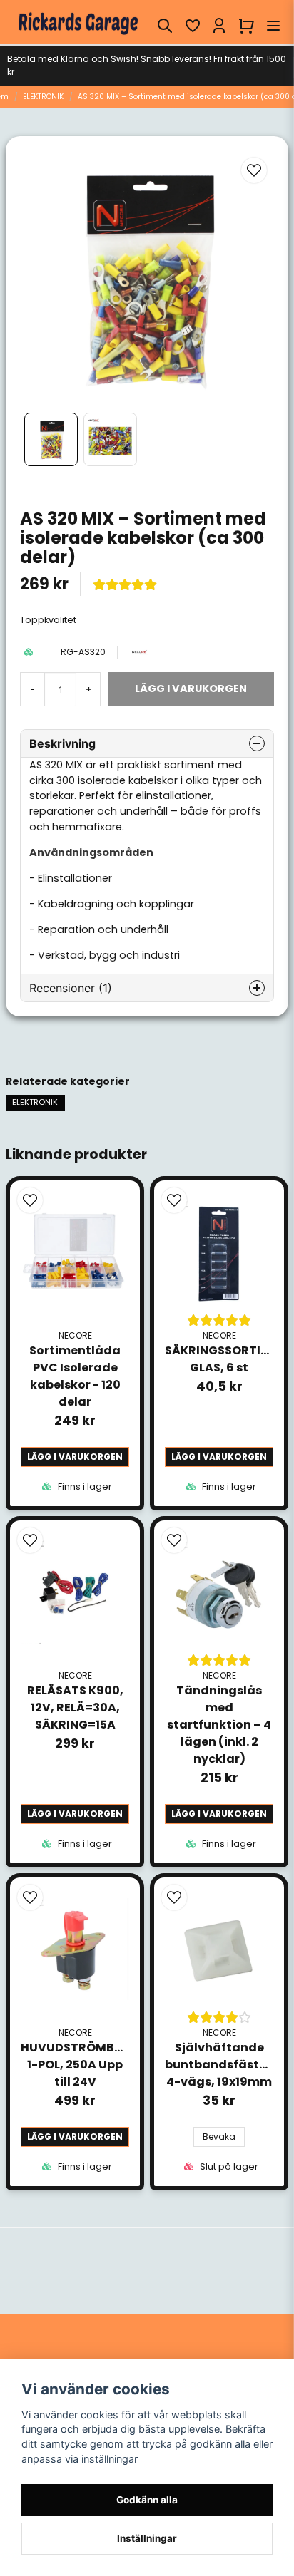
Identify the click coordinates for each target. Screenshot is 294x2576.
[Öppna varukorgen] (246, 26)
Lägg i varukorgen (75, 1457)
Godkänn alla (147, 2500)
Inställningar (147, 2538)
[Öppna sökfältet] (165, 26)
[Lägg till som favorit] (192, 26)
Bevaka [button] (219, 2137)
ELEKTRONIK (43, 97)
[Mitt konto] (219, 26)
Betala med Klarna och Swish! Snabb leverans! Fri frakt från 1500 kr (147, 65)
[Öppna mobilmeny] (273, 26)
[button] (254, 170)
